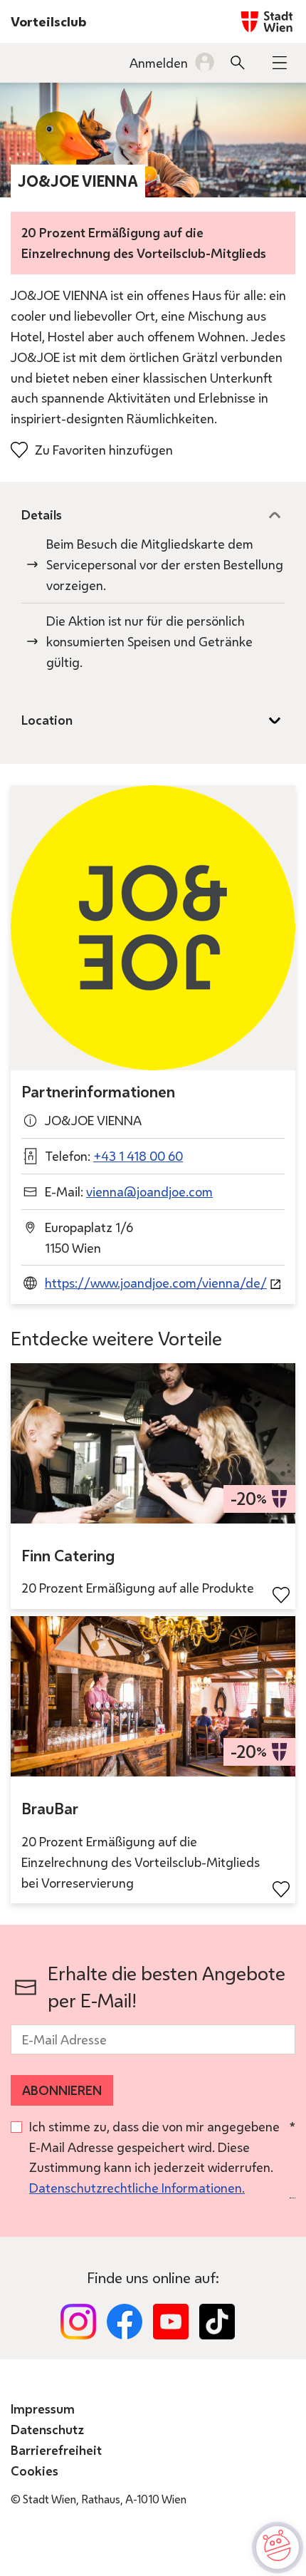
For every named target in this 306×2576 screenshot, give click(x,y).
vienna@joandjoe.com (149, 1191)
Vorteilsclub (48, 21)
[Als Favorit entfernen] (281, 1595)
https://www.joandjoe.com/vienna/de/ (156, 1283)
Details (42, 514)
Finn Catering (68, 1556)
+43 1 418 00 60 (138, 1156)
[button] (280, 63)
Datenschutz (47, 2429)
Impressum (43, 2409)
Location (47, 720)
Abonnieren (62, 2090)
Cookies (35, 2471)
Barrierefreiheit (56, 2450)
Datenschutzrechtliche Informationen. (137, 2188)
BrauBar (50, 1809)
